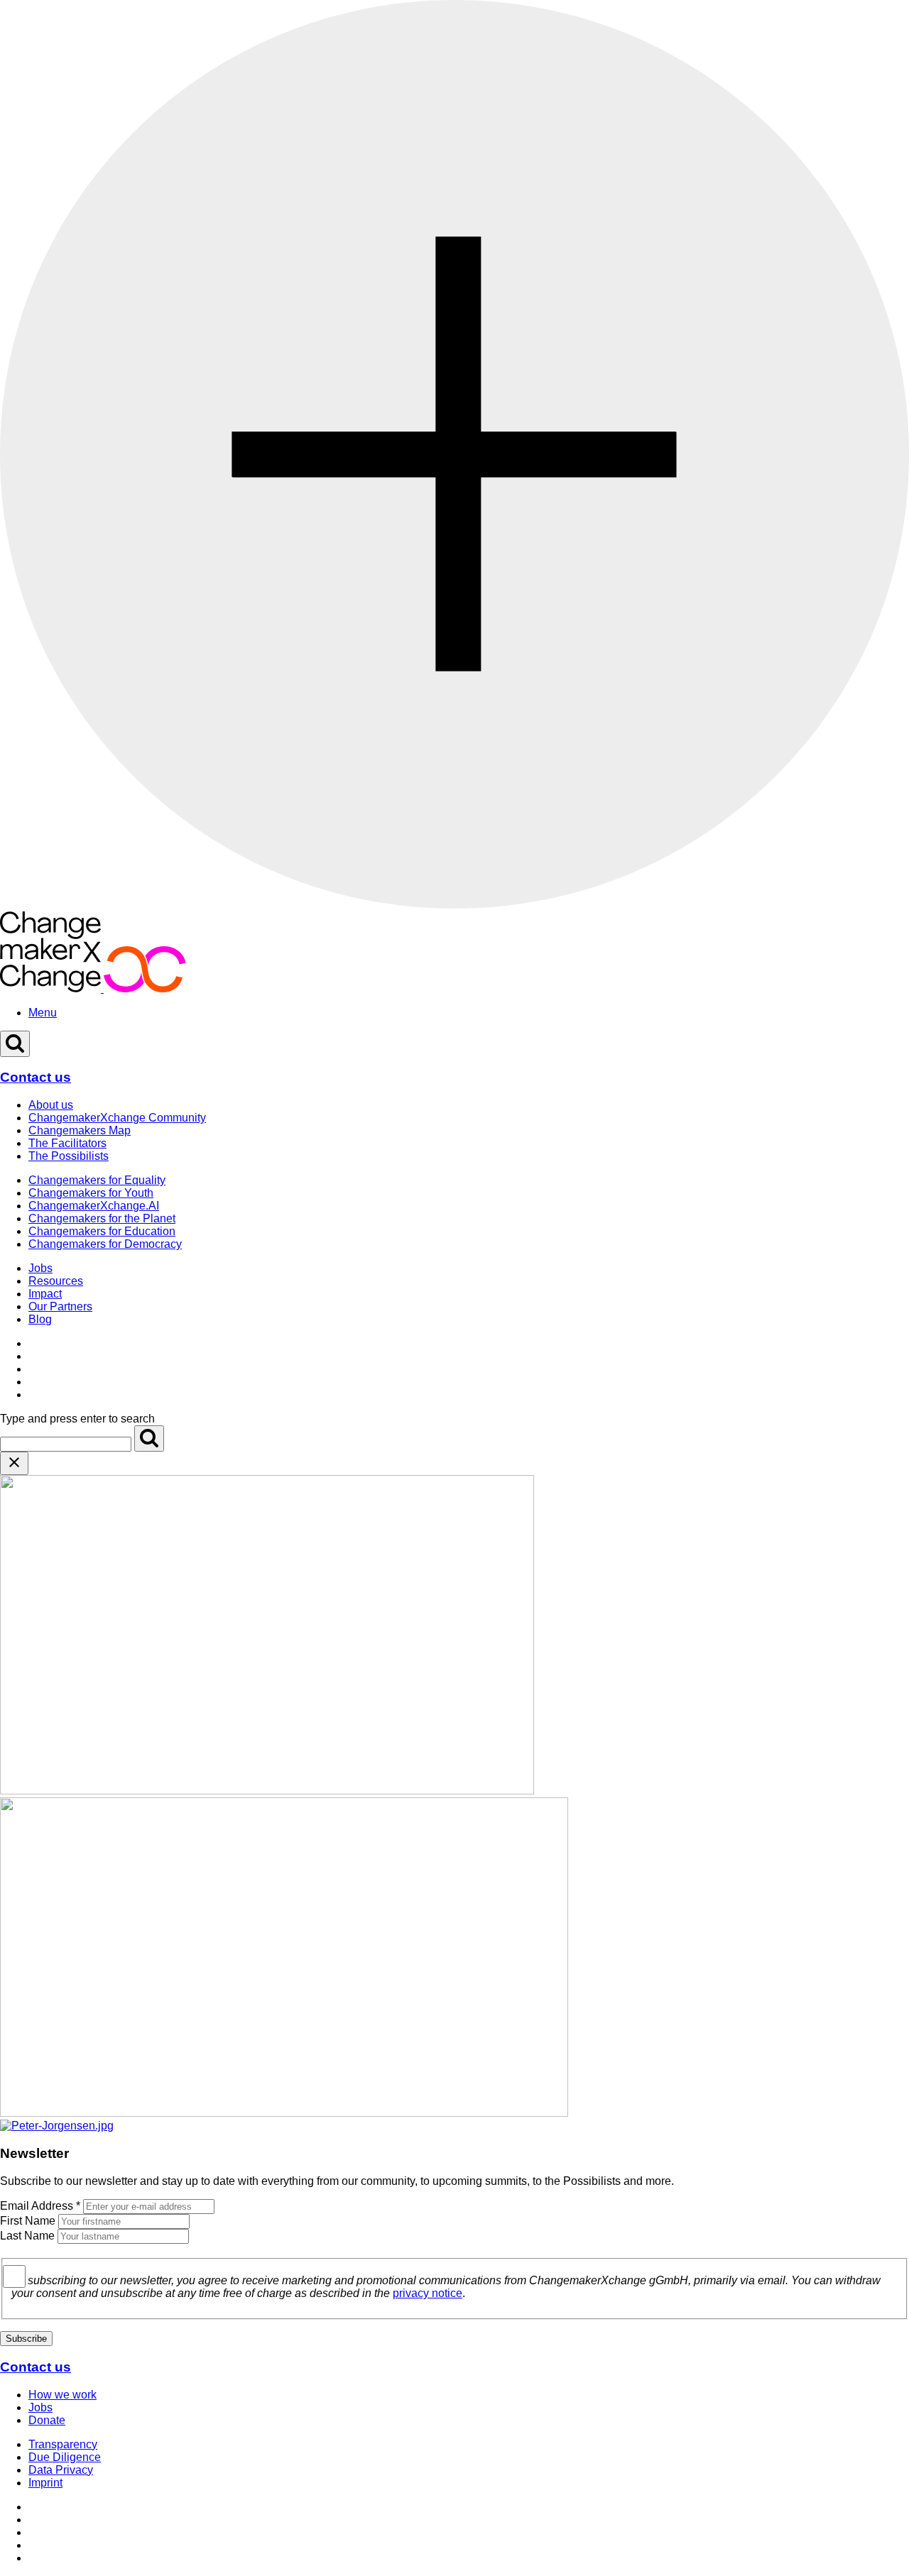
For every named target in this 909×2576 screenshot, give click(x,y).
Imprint (45, 2483)
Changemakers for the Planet (102, 1218)
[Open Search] (15, 1044)
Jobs (40, 1268)
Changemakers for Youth (91, 1193)
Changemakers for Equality (97, 1180)
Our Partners (60, 1306)
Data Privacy (61, 2470)
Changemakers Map (80, 1130)
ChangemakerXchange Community (117, 1118)
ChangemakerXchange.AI (94, 1206)
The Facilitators (67, 1143)
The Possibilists (69, 1156)
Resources (56, 1281)
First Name (28, 2221)
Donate (47, 2420)
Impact (45, 1294)
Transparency (63, 2444)
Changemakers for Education (102, 1231)
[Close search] (14, 1463)
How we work (62, 2395)
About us (51, 1105)
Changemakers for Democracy (105, 1244)
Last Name (27, 2236)
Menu (43, 1013)
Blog (40, 1319)
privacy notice (428, 2293)
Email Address (40, 2206)
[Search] (149, 1438)
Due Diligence (65, 2457)
